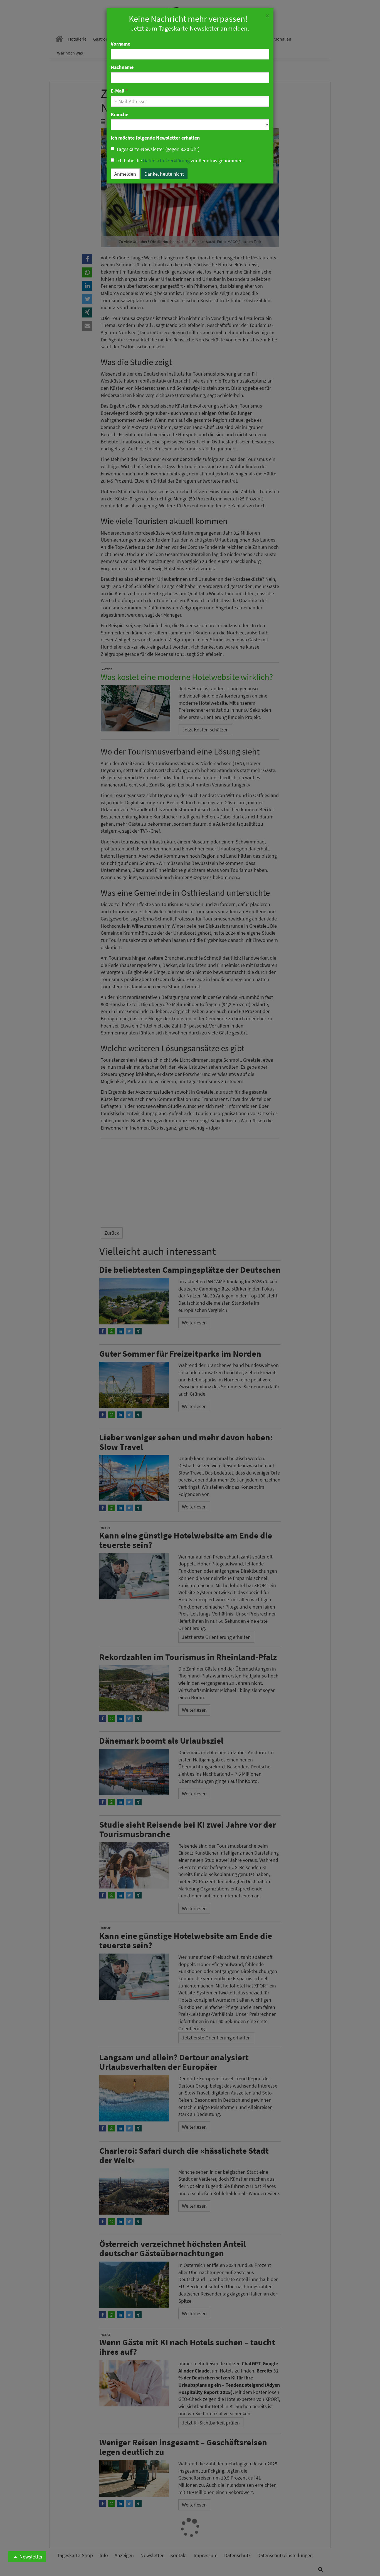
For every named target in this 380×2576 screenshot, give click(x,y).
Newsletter (30, 2557)
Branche (119, 114)
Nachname (122, 67)
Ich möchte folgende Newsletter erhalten (155, 138)
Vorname (120, 44)
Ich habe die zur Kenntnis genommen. (180, 161)
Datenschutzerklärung (166, 161)
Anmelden (125, 174)
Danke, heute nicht (164, 174)
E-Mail (119, 91)
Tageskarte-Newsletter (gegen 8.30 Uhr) (158, 149)
